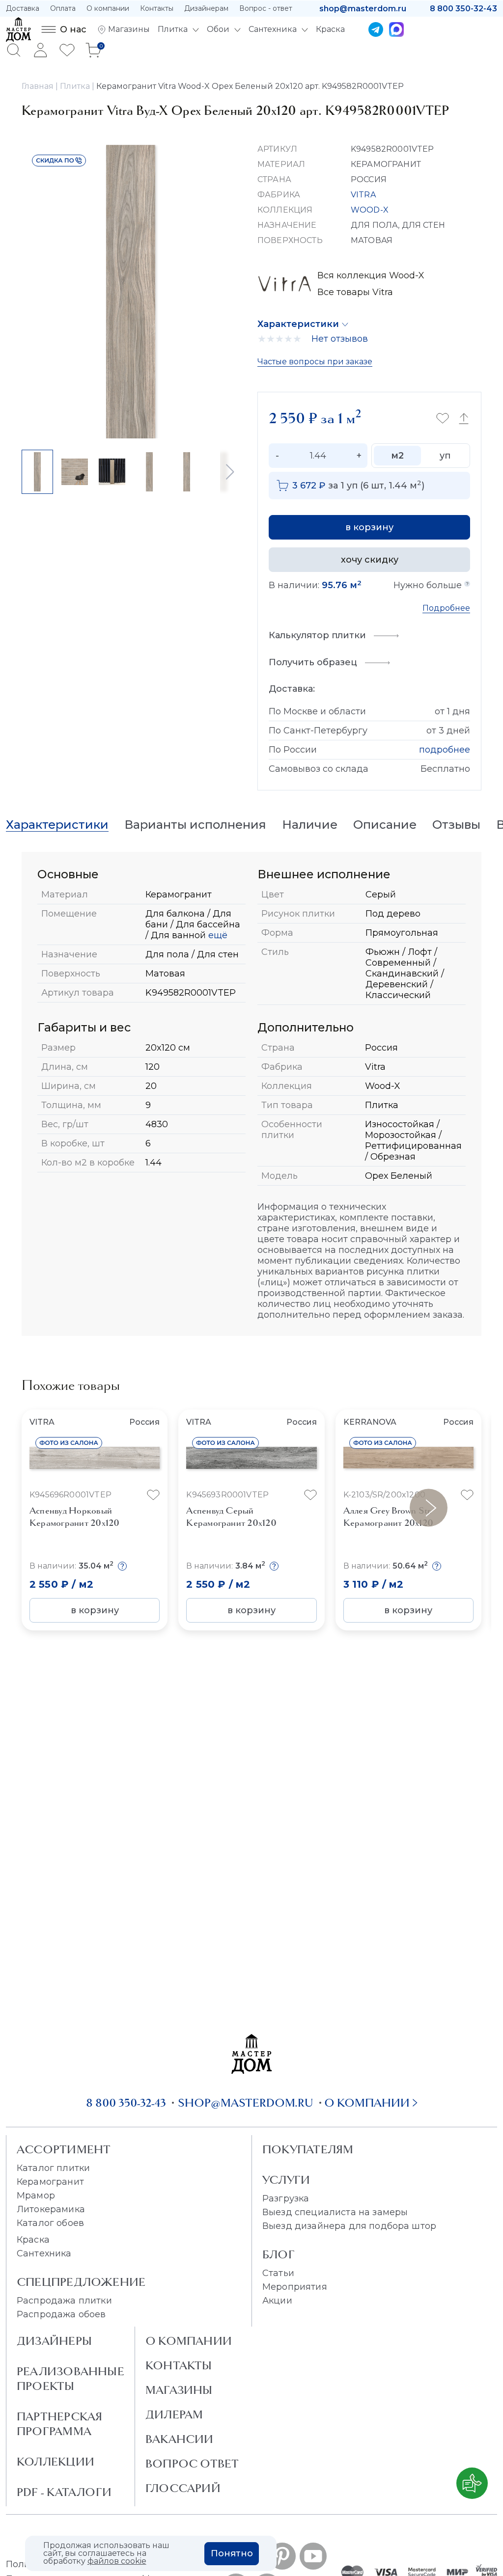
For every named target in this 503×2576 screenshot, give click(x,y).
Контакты (157, 8)
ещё (217, 935)
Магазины (179, 2390)
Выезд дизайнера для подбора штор (349, 2226)
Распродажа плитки (64, 2301)
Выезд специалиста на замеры (335, 2212)
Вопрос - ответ (266, 8)
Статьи (278, 2273)
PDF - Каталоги (64, 2492)
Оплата (63, 8)
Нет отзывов (340, 339)
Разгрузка (286, 2198)
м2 (397, 456)
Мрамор (36, 2196)
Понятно (232, 2553)
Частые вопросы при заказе (315, 362)
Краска (33, 2240)
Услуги (286, 2180)
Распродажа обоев (61, 2314)
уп (445, 456)
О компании (108, 8)
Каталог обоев (50, 2223)
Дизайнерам (206, 8)
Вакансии (180, 2439)
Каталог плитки (53, 2168)
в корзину (369, 527)
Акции (277, 2301)
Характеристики (298, 324)
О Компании (189, 2341)
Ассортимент (64, 2149)
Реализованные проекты (70, 2379)
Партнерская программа (59, 2424)
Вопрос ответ (192, 2464)
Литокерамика (51, 2209)
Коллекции (56, 2462)
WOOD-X (370, 210)
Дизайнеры (54, 2341)
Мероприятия (295, 2287)
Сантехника (44, 2253)
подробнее (445, 750)
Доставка (23, 8)
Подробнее (446, 608)
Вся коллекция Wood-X (371, 275)
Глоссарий (183, 2488)
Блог (279, 2254)
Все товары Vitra (355, 292)
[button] (230, 472)
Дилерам (174, 2414)
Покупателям (308, 2149)
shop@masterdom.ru (363, 9)
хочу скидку (370, 560)
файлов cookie (117, 2561)
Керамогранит (50, 2182)
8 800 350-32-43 (463, 9)
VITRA (363, 195)
